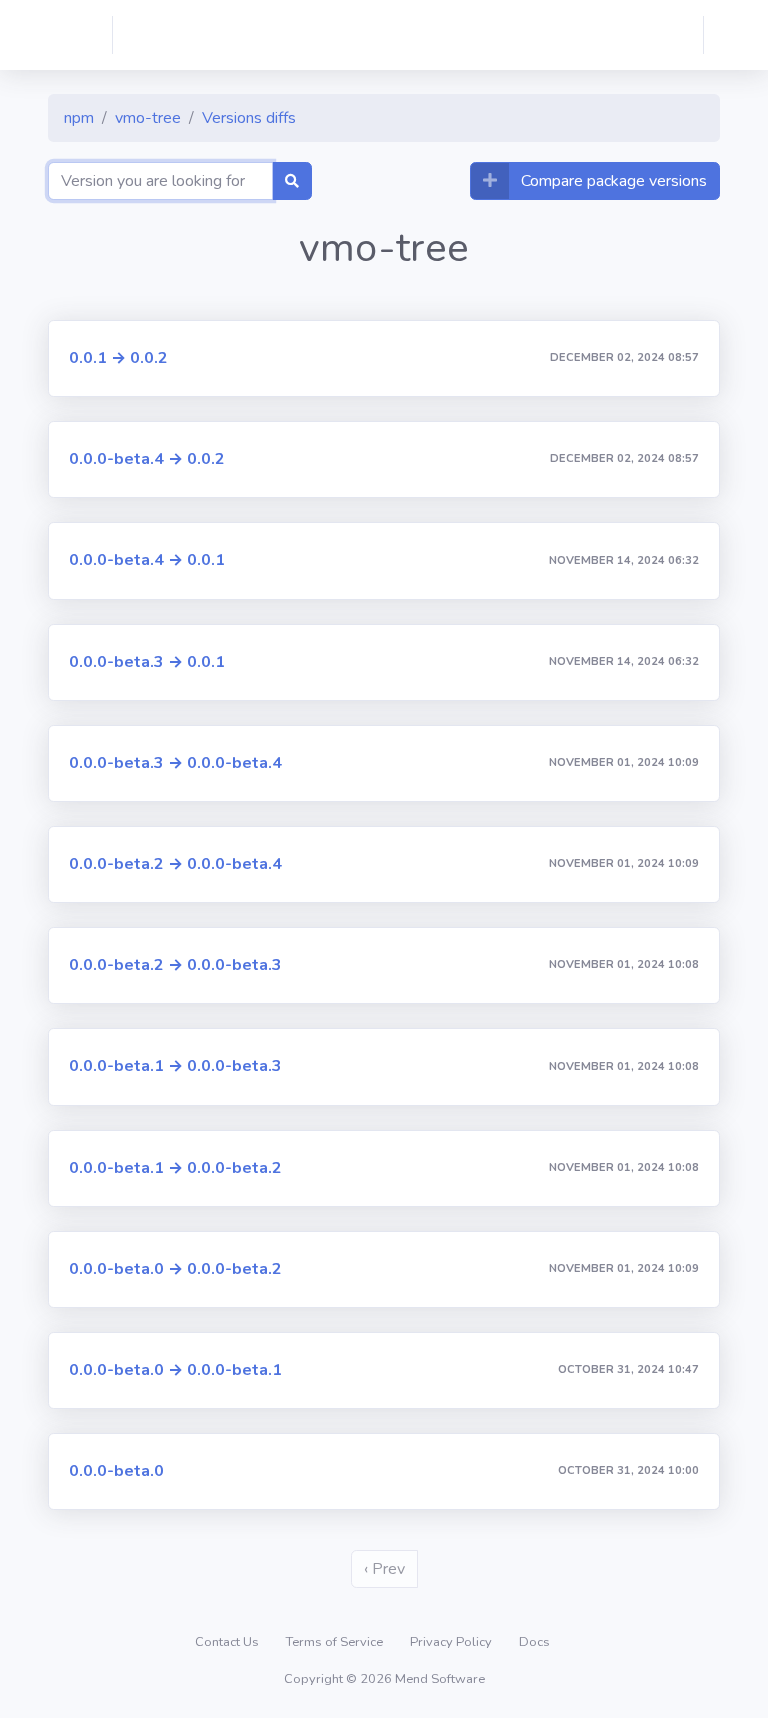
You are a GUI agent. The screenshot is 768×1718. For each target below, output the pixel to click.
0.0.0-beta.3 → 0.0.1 (147, 662)
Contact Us (228, 1642)
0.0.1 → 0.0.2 (118, 358)
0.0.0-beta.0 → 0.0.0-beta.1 (175, 1370)
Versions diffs (249, 118)
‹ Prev (384, 1569)
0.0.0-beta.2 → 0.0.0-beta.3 (175, 965)
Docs (534, 1642)
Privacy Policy (452, 1642)
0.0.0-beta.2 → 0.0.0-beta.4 (175, 864)
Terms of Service (336, 1642)
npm (79, 118)
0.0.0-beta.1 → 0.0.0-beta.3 (175, 1066)
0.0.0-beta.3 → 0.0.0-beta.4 (175, 763)
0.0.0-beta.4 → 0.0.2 (147, 459)
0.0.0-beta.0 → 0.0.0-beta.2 (175, 1269)
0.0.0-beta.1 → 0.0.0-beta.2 (175, 1168)
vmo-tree (148, 118)
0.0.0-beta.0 (116, 1471)
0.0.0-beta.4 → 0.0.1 (147, 560)
